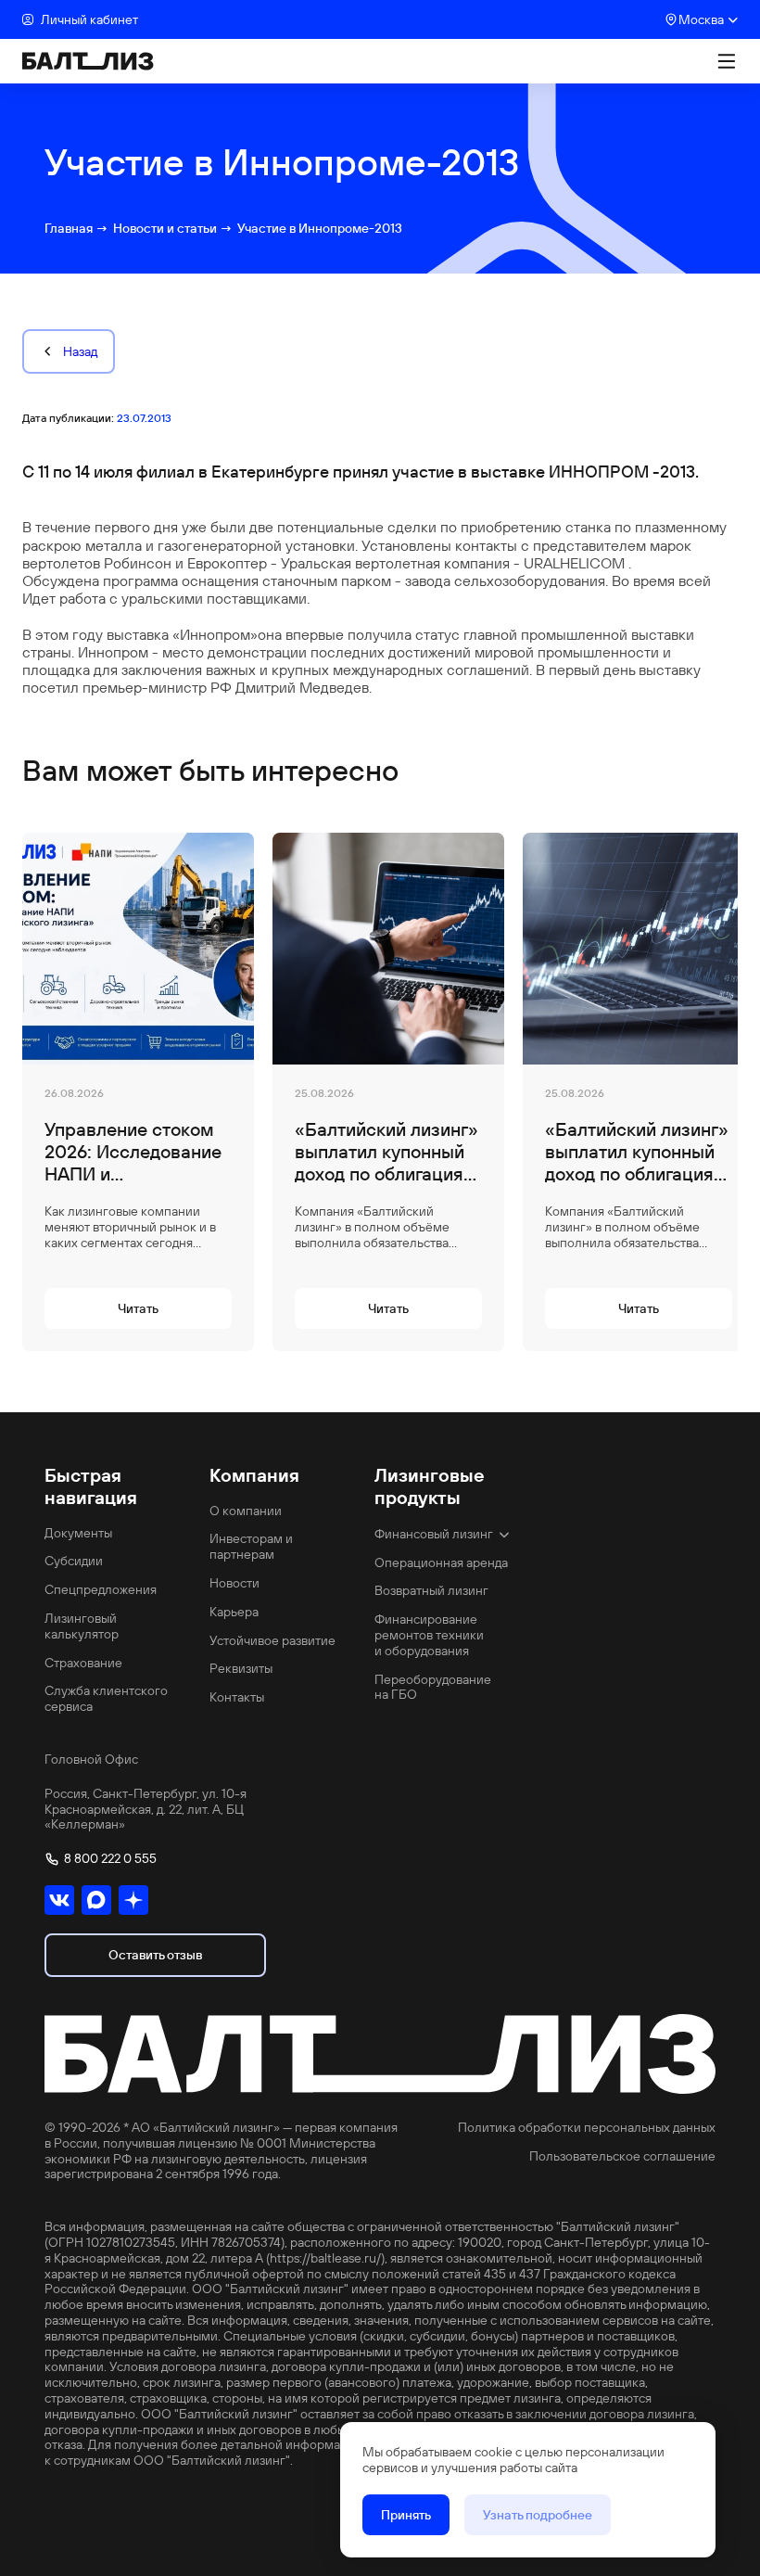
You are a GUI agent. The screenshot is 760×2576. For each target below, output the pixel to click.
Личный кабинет (89, 19)
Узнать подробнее (538, 2515)
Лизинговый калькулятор (82, 1626)
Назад (80, 351)
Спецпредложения (101, 1590)
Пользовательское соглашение (622, 2156)
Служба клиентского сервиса (106, 1699)
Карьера (234, 1612)
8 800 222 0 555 (110, 1859)
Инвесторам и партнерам (251, 1547)
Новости (234, 1583)
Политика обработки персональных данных (587, 2128)
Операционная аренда (441, 1563)
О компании (246, 1511)
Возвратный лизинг (431, 1591)
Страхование (83, 1663)
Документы (78, 1533)
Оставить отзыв (155, 1955)
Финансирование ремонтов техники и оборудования (429, 1635)
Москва (701, 19)
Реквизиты (241, 1669)
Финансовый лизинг (434, 1534)
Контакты (237, 1697)
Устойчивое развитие (272, 1641)
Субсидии (74, 1561)
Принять (406, 2515)
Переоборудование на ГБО (433, 1688)
